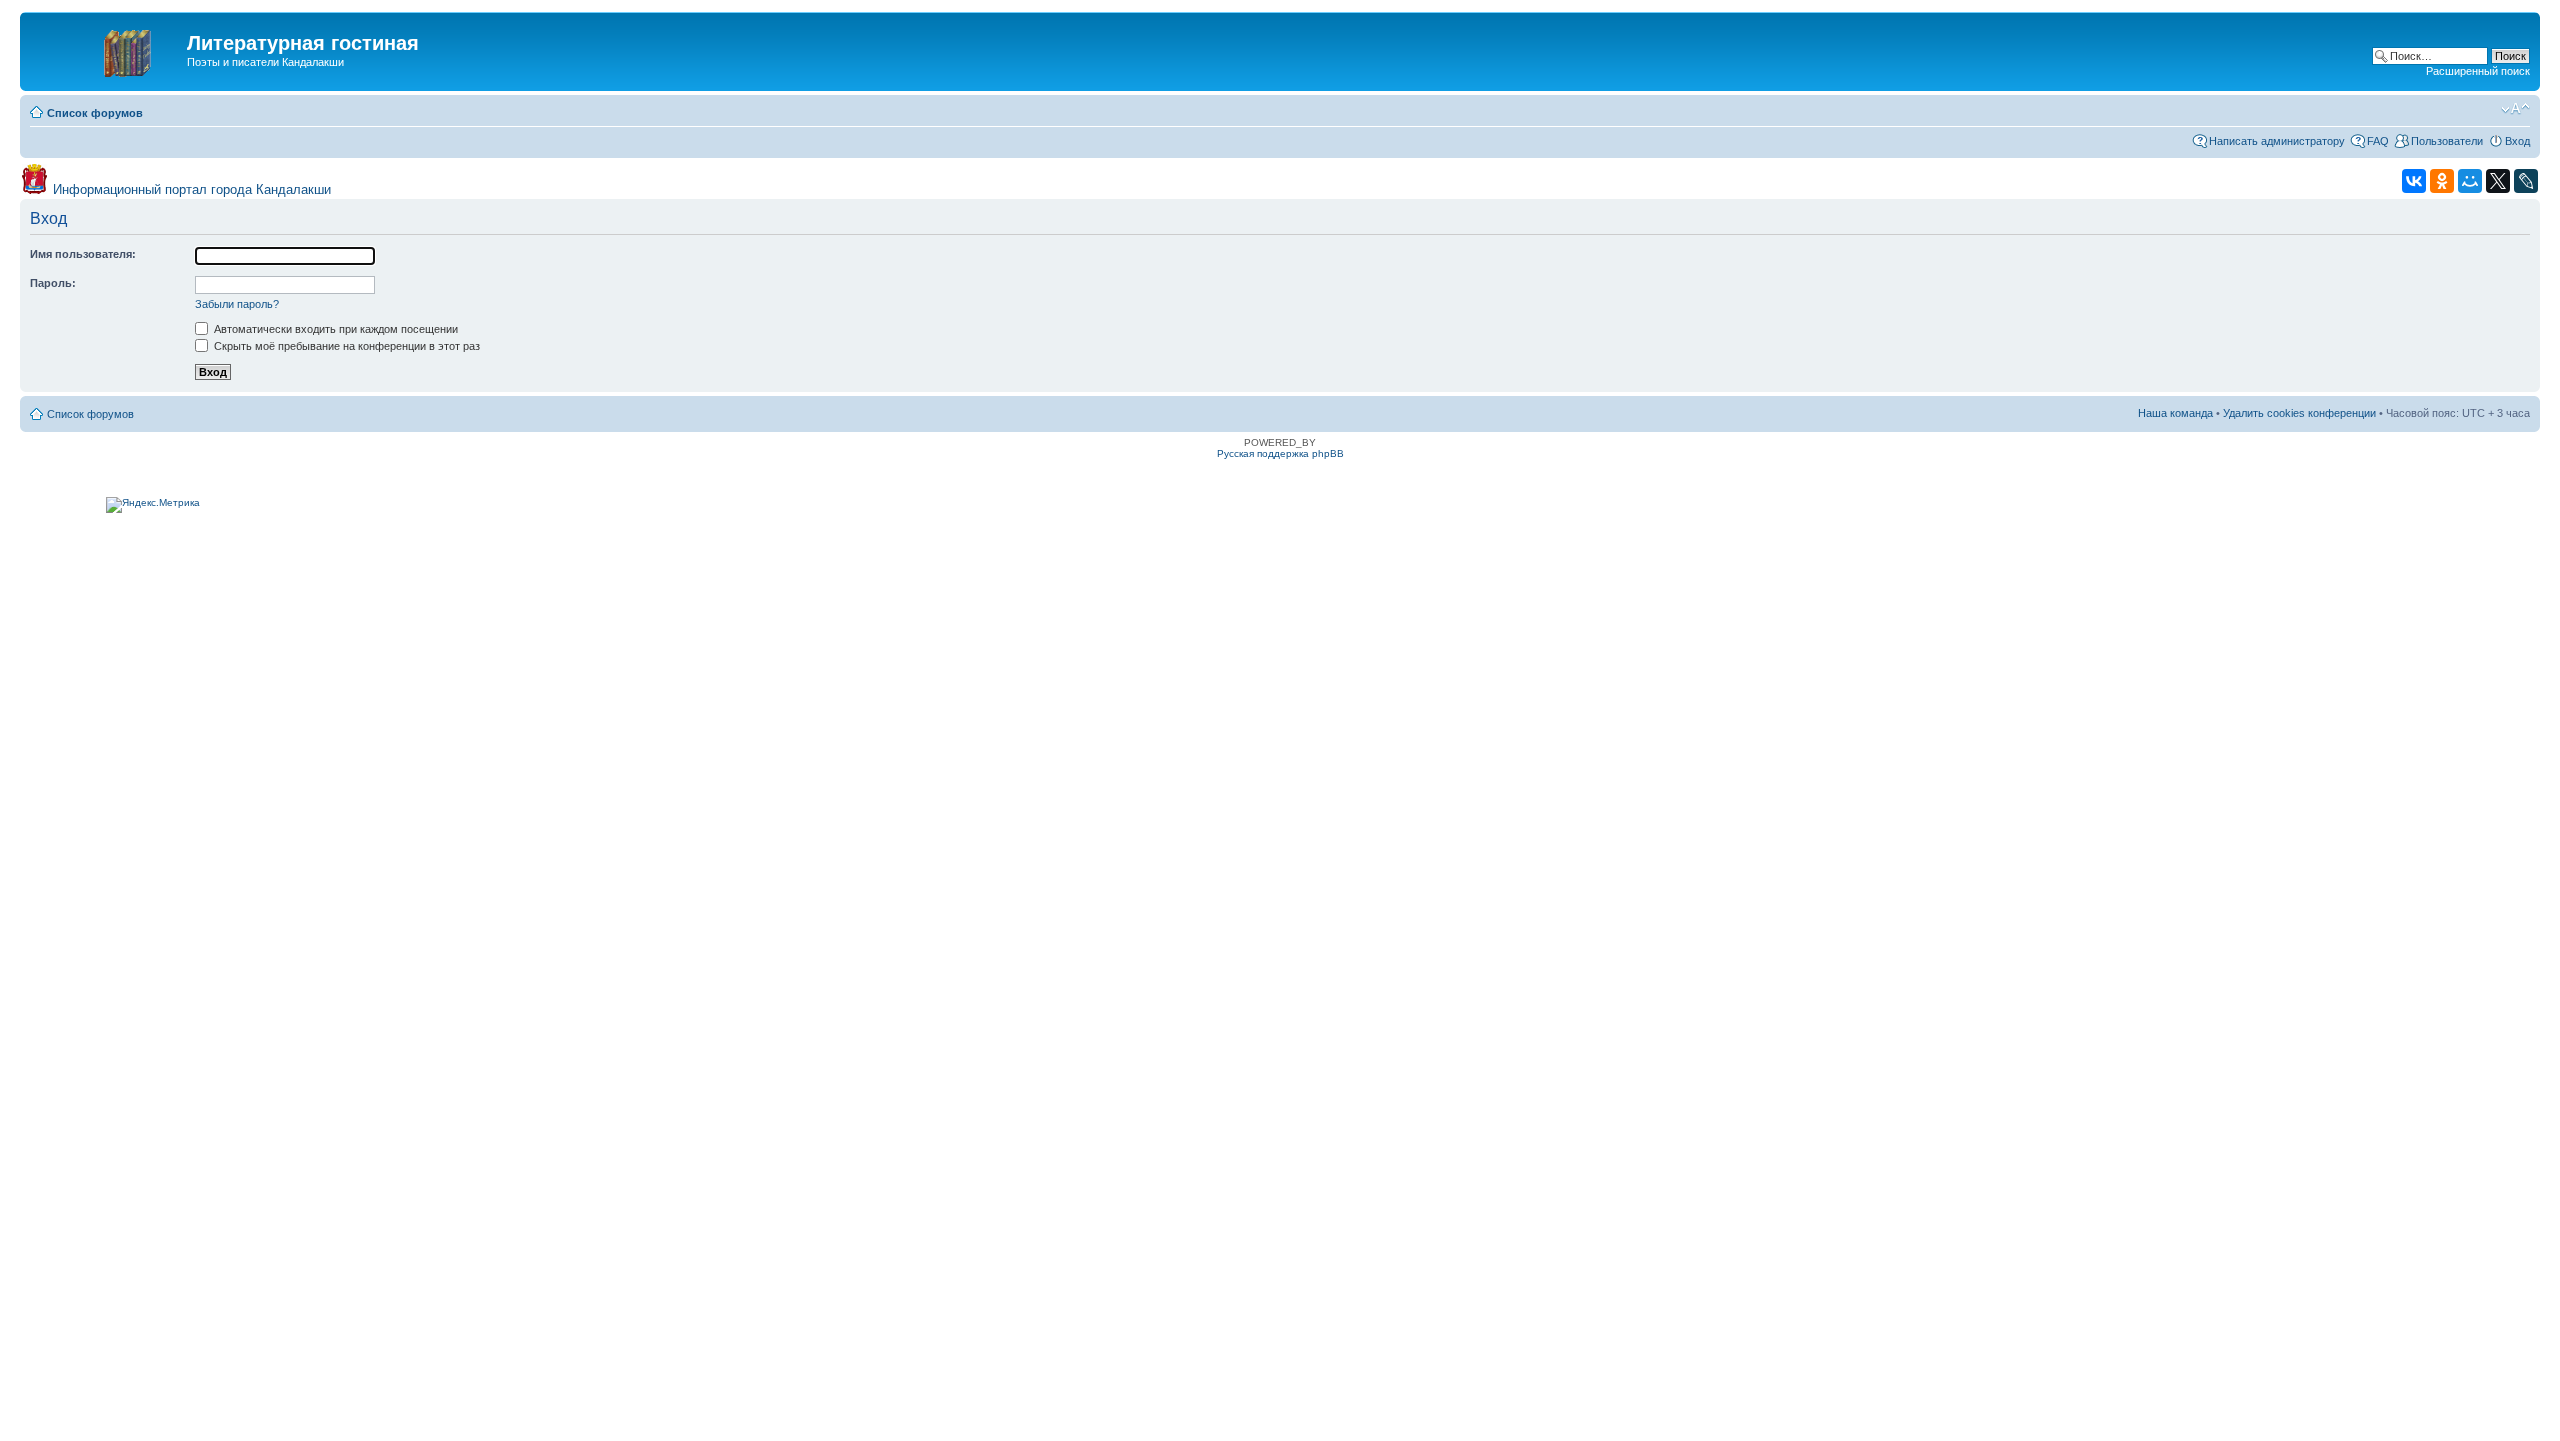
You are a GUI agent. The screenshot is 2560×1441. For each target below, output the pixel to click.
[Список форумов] (106, 49)
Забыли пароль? (237, 304)
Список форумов (95, 113)
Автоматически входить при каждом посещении (334, 329)
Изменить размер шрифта (2515, 109)
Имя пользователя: (83, 254)
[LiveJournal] (2526, 181)
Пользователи (2447, 141)
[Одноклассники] (2442, 181)
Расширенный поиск (2478, 71)
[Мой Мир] (2470, 181)
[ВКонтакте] (2414, 181)
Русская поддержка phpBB (1280, 453)
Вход (2517, 141)
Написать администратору (2277, 141)
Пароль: (53, 283)
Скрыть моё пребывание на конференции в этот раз (345, 346)
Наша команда (2175, 413)
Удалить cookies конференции (2299, 413)
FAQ (2378, 141)
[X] (2498, 181)
